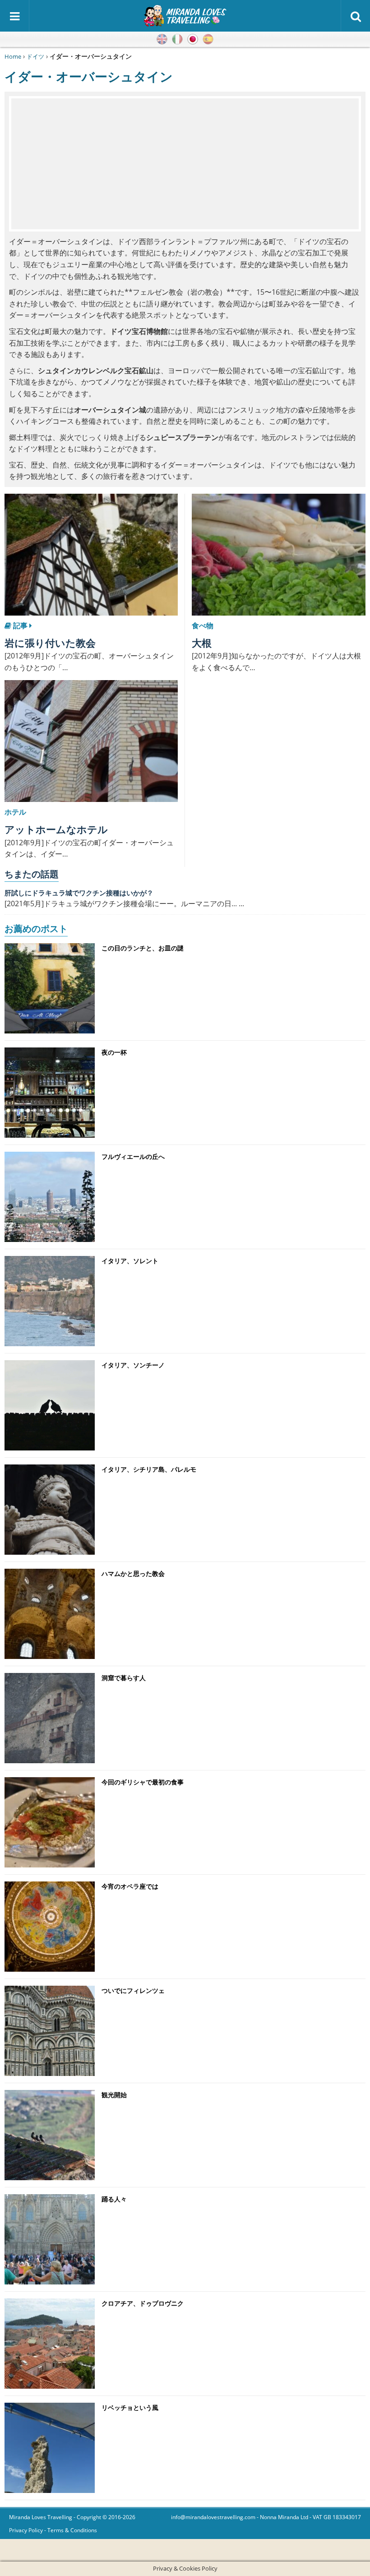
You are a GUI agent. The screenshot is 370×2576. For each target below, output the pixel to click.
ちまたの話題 (32, 874)
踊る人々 (114, 2199)
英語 (162, 39)
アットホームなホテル (56, 829)
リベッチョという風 (130, 2407)
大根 (202, 643)
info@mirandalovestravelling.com (213, 2517)
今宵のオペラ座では (130, 1886)
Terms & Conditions (72, 2530)
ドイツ (35, 56)
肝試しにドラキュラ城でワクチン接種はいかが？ (79, 893)
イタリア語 (177, 39)
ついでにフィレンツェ (133, 1990)
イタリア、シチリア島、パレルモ (149, 1469)
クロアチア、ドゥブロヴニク (143, 2303)
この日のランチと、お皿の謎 (143, 948)
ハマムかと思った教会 (133, 1573)
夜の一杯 (114, 1052)
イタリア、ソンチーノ (133, 1365)
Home (13, 56)
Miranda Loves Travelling (41, 2517)
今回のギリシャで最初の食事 (143, 1782)
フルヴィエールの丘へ (133, 1156)
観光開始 (114, 2095)
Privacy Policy (26, 2530)
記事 (20, 625)
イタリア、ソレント (130, 1261)
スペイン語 (208, 39)
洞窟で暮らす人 (124, 1678)
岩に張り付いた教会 (50, 643)
